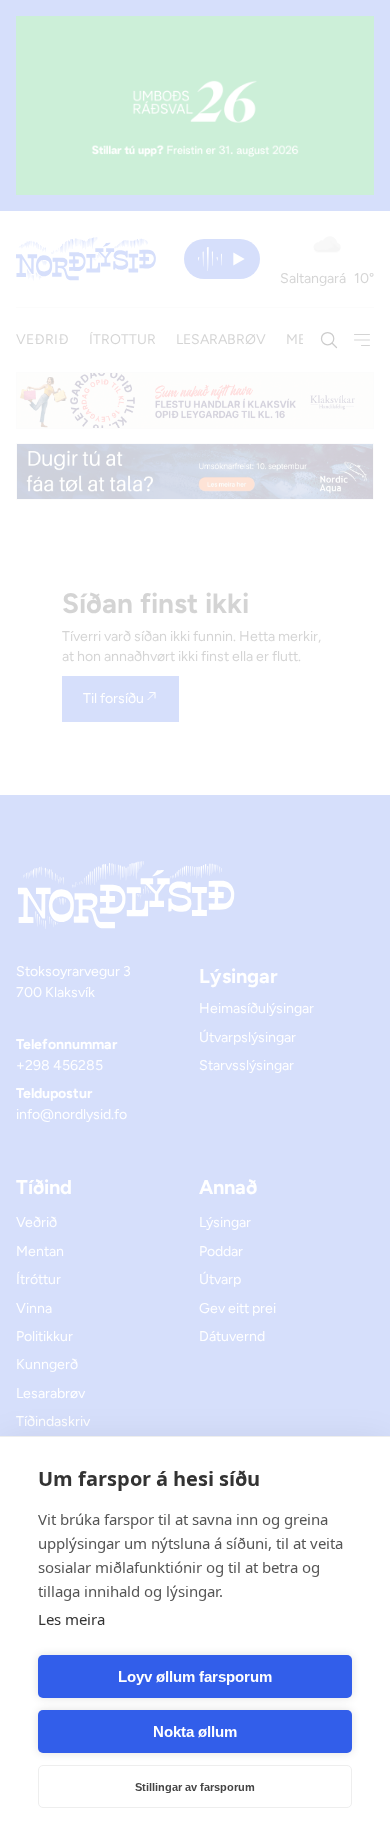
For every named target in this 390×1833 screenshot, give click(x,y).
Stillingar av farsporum (195, 1787)
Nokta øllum (195, 1731)
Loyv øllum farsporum (195, 1676)
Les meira (71, 1619)
